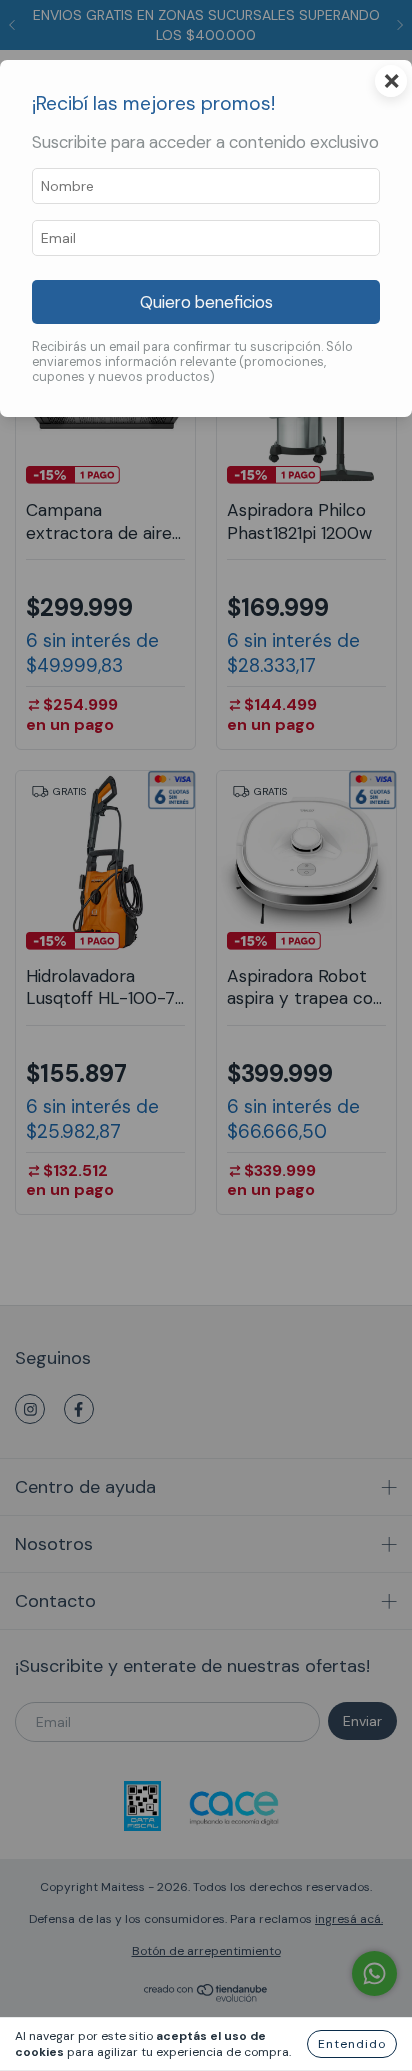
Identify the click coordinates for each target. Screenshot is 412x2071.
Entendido (352, 2044)
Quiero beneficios (206, 302)
